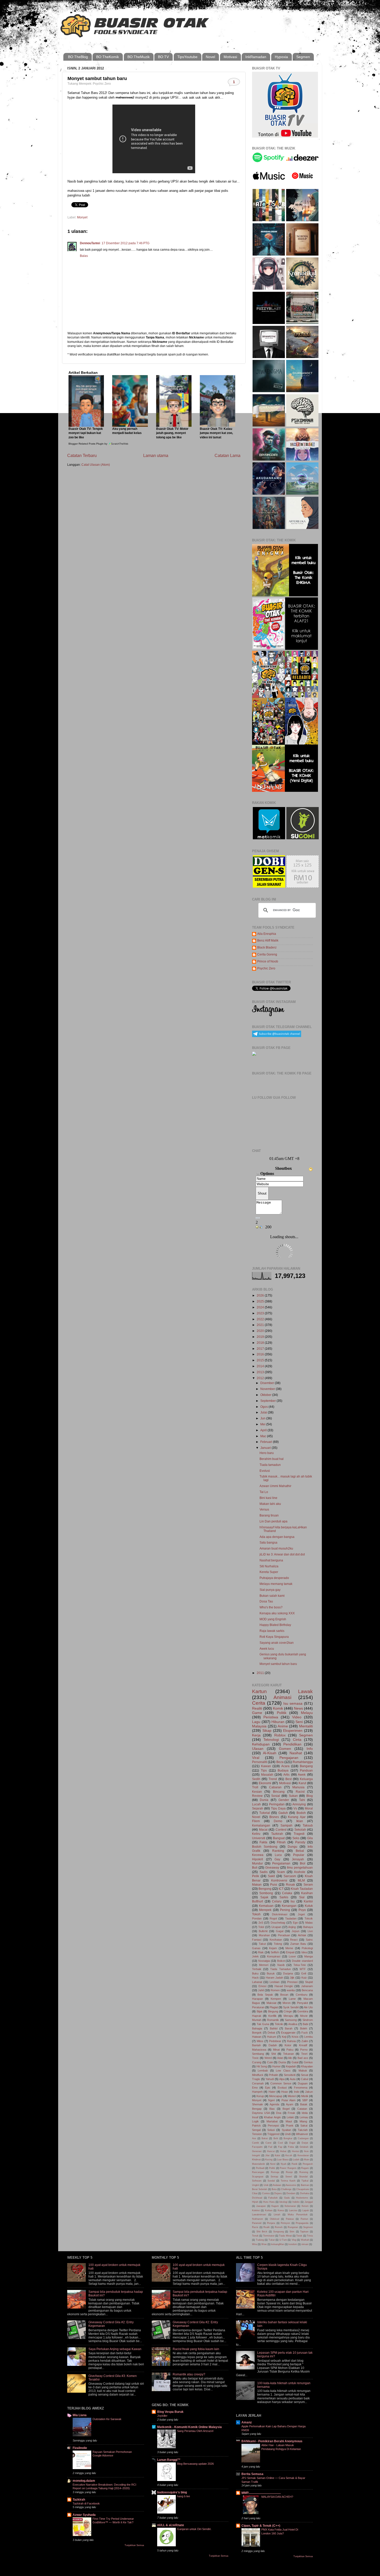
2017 (261, 1349)
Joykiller (162, 2416)
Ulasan (258, 1749)
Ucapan (276, 1927)
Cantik (256, 2143)
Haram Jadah (274, 1978)
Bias (272, 2109)
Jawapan (261, 2206)
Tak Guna (263, 2024)
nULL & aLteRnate (171, 2525)
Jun (263, 1418)
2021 (261, 1325)
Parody (300, 1842)
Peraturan (258, 2007)
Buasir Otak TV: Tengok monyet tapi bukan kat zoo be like (86, 433)
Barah (289, 2028)
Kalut (278, 2155)
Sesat (305, 2075)
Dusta (282, 2062)
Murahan (264, 1935)
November (268, 1389)
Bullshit (263, 1931)
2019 (261, 1337)
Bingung (273, 2011)
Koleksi (256, 2210)
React (294, 1940)
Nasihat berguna (271, 1560)
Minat (276, 2050)
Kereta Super (269, 1572)
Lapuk (306, 2210)
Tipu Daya (278, 1808)
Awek (302, 1775)
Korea (281, 2210)
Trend (273, 1779)
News (298, 1708)
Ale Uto (308, 2007)
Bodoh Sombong (265, 1847)
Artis (286, 1775)
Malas (309, 1923)
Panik (295, 2164)
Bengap (257, 2109)
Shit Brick (262, 2232)
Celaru (277, 1901)
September (268, 1401)
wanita (291, 1990)
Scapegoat (258, 2177)
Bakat (265, 2138)
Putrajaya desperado (274, 1578)
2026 (261, 1295)
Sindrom (308, 2020)
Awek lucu (267, 1649)
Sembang (258, 2054)
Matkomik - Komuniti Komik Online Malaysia (189, 2427)
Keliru (256, 1834)
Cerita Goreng (267, 954)
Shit (273, 2054)
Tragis (256, 2079)
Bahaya (308, 1927)
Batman (305, 2185)
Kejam (273, 1948)
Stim (292, 2232)
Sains (309, 1940)
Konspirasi (274, 1956)
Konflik (272, 2016)
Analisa (293, 2024)
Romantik (273, 2020)
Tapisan (304, 2232)
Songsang (279, 2232)
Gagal (280, 1931)
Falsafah (273, 2198)
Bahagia (257, 2028)
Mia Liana (80, 2415)
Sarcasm (290, 1876)
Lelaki (290, 2117)
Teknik (279, 2024)
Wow (264, 2244)
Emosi (262, 1986)
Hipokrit (257, 1859)
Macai (263, 1830)
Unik (266, 2185)
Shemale (257, 2104)
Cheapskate (303, 2189)
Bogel (286, 2109)
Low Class (283, 2071)
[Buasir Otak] (254, 1054)
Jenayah (298, 1859)
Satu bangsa (268, 1542)
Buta (274, 2189)
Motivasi (230, 57)
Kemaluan (266, 1906)
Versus (264, 1509)
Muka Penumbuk (298, 2215)
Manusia (298, 1787)
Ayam (290, 2104)
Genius (308, 2062)
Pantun (304, 2219)
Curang (257, 2062)
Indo (297, 2092)
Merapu (288, 2016)
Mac (264, 1436)
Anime (283, 1726)
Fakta (263, 1842)
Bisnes (274, 1817)
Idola (305, 2113)
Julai (264, 1412)
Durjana (288, 1973)
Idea (304, 1952)
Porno (304, 2050)
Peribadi (260, 2168)
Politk (272, 2168)
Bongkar (288, 2138)
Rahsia (291, 2041)
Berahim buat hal (272, 1459)
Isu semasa (293, 1703)
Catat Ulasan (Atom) (96, 465)
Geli (304, 1973)
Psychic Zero (266, 968)
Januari (266, 1448)
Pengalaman (281, 1863)
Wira (254, 2244)
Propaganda (302, 2223)
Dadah (273, 2045)
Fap (280, 2147)
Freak (291, 2113)
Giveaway (272, 1867)
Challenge (286, 2189)
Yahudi (270, 2079)
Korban (269, 2210)
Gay (277, 1859)
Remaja (275, 2172)
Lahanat (257, 1982)
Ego (295, 1923)
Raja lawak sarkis (272, 1631)
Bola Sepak (265, 1995)
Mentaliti (306, 1726)
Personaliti (260, 1762)
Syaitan (286, 2130)
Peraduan (284, 1935)
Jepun (295, 1931)
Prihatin (273, 2075)
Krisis (295, 2037)
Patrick (256, 2125)
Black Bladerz (267, 947)
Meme (289, 1948)
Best (288, 1779)
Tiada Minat (285, 2236)
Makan (257, 1884)
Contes (266, 2193)
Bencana (307, 1990)
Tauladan (291, 1918)
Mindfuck (258, 2075)
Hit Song (262, 2066)
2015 (261, 1360)
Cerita (259, 1703)
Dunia (264, 1800)
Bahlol (274, 2028)
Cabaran (275, 1787)
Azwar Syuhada (84, 2515)
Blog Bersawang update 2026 (195, 2464)
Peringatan (277, 1804)
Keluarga (306, 1779)
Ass (254, 2138)
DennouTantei (90, 243)
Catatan (302, 2109)
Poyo (302, 1910)
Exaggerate (288, 2033)
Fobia (291, 2147)
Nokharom (258, 2219)
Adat (280, 2058)
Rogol (273, 1918)
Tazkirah (277, 1834)
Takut (262, 1944)
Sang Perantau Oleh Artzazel (195, 2431)
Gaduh (283, 1813)
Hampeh (257, 2092)
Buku (255, 1973)
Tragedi (299, 1834)
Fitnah (281, 1842)
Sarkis (284, 1897)
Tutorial (265, 1813)
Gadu (287, 2198)
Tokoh (256, 1914)
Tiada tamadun (270, 1465)
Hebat (283, 2151)
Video (297, 1717)
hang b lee (184, 2496)
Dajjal (292, 2143)
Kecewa (258, 1855)
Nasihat (296, 1753)
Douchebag (278, 1923)
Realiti (257, 1708)
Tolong (278, 1944)
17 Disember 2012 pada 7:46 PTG (126, 243)
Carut (268, 2143)
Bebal (300, 1851)
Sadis (264, 1872)
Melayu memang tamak (276, 1584)
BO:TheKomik (108, 57)
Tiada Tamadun (280, 1969)
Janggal (309, 2202)
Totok (299, 2236)
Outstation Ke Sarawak (107, 2419)
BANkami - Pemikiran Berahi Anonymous (272, 2441)
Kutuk (309, 1906)
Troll (255, 1787)
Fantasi (257, 1940)
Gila (310, 1838)
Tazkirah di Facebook (86, 2503)
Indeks (296, 2202)
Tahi (302, 1800)
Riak (261, 1952)
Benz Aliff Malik (268, 940)
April (264, 1430)
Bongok (257, 2033)
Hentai (295, 2151)
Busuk (271, 1973)
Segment (308, 2227)
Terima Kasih (288, 2181)
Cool (280, 2143)
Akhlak (302, 1935)
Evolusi (265, 1471)
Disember (268, 1383)
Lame (292, 1999)
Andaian (277, 2185)
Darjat (305, 2143)
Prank (290, 2125)
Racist (300, 1792)
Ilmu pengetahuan (300, 1867)
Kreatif (303, 2045)
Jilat (267, 2155)
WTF (303, 1969)
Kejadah (291, 2066)
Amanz (247, 2422)
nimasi (305, 2244)
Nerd (273, 2164)
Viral (256, 1758)
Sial (302, 1897)
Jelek (255, 1956)
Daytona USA (261, 2113)
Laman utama (156, 455)
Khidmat (256, 2160)
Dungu (292, 1847)
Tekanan (288, 2054)
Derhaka (305, 2193)
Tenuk (255, 2236)
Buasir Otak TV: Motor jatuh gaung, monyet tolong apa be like (172, 433)
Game (257, 1713)
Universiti (259, 1838)
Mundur (257, 1863)
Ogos (264, 1407)
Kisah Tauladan (302, 1889)
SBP (305, 2100)
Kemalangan (261, 1825)
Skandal (303, 2177)
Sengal (256, 2130)
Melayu (307, 1713)
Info (310, 1749)
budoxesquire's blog (172, 2492)
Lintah (277, 2215)
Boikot (281, 1961)
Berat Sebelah (260, 2189)
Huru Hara (269, 2202)
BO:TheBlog (78, 57)
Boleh (304, 2028)
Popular (299, 1855)
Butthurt (257, 1901)
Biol (303, 1863)
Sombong (266, 1893)
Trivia (310, 2236)
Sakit (271, 1876)
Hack (255, 1978)
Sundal (271, 2181)
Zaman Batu (298, 1944)
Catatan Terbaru (82, 455)
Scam (281, 1872)
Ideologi (283, 2202)
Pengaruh (308, 2164)
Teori (304, 2054)
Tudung (260, 2240)
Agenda (274, 2104)
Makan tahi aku (270, 1504)
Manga (309, 1956)
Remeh (279, 2227)
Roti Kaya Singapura (274, 1637)
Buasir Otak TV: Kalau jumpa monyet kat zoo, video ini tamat (216, 433)
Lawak (305, 1691)
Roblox (280, 1735)
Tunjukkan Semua (134, 2545)
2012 (261, 1378)
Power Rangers (288, 2168)
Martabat (272, 2121)
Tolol (261, 1927)
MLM (301, 1880)
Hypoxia (281, 57)
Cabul (305, 2079)
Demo (278, 1821)
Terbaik (257, 1969)
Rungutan (293, 2227)
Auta (293, 2079)
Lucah (256, 1804)
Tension (257, 2134)
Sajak (264, 1897)
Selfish (275, 1952)
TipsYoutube (187, 57)
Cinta (297, 1740)
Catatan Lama (227, 455)
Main (307, 2160)
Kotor (288, 2045)
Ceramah (258, 2083)
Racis (255, 2227)
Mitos (260, 2041)
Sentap (274, 2177)
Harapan (257, 1999)
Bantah (256, 2045)
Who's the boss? (271, 1607)
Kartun (259, 1691)
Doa (279, 2113)
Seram (308, 1884)
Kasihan (307, 1893)
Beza (280, 1762)
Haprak (257, 2016)
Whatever (302, 2134)
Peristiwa (271, 1717)
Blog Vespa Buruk (170, 2412)
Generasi (257, 2151)
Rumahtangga (303, 1762)
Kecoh (289, 2155)
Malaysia (259, 1726)
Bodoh (301, 1813)
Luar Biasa (283, 2160)
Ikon (306, 2151)
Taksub (308, 1825)
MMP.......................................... (261, 2493)
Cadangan (303, 2138)
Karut (302, 1783)
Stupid (309, 1982)
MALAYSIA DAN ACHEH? (277, 2497)
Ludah (296, 2160)
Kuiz (304, 1978)
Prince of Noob (268, 961)
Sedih (256, 1779)
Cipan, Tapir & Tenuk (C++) (261, 2526)
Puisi (274, 1884)
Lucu (278, 1855)
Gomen (285, 1749)
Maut (289, 2121)
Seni (299, 1722)
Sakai (304, 2125)
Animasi (282, 1697)
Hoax (285, 2092)
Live (310, 1931)
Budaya (283, 1770)
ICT (281, 1889)
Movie (304, 2016)
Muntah (257, 2020)
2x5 (261, 1923)
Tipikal (305, 2181)
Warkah (305, 2240)
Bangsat (279, 1838)
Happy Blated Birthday (275, 1625)
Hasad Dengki (284, 1986)
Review (257, 1796)
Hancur (271, 2151)
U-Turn (283, 2240)
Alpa (282, 2079)
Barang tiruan (269, 1515)
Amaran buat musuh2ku (276, 1548)
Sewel (289, 2177)
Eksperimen (293, 1730)
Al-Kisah (270, 1753)
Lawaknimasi (259, 2215)
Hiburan (278, 1722)
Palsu (290, 2050)
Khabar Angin (272, 2117)
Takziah (303, 2130)
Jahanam (307, 1986)
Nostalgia (264, 1961)
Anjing (292, 1927)
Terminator (269, 2236)
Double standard (302, 1961)
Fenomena (301, 2088)
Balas (84, 256)
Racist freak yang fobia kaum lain (196, 2349)
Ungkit (256, 2185)
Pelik (256, 1876)
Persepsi (273, 2125)
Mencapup (276, 2096)
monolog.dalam (84, 2481)
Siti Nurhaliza (269, 1566)
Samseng (291, 2020)
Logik (255, 2121)
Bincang (279, 1792)
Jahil (261, 1990)
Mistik (305, 2096)
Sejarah (258, 1808)
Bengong (265, 1889)
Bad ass (303, 2058)
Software (257, 2181)
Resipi (289, 2172)
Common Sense (281, 2083)
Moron (287, 2003)
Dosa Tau (266, 1601)
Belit (276, 2138)
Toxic (255, 2058)
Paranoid (257, 2223)
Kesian (257, 1792)
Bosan (284, 1995)
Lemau (304, 2117)
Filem (256, 1821)
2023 (261, 1313)
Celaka (287, 1893)
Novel (210, 57)
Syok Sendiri (291, 2007)
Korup (260, 2096)
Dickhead (257, 2198)
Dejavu (278, 2193)
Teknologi (271, 1740)
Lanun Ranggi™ (169, 2460)
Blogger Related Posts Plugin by (88, 444)
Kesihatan (276, 1940)
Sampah (286, 1825)
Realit (267, 2227)
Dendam (291, 2193)
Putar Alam (289, 2100)
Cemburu (302, 1995)
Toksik (309, 1918)
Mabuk (303, 2071)
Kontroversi (279, 1880)
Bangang (306, 1766)
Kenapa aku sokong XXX (277, 1613)
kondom (293, 2244)
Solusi (271, 2130)
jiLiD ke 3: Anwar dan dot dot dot (282, 1554)
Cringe (288, 2011)
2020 (261, 1331)
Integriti (256, 2155)
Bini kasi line (268, 1498)
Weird (268, 2058)
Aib (290, 2058)
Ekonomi (265, 1783)
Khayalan (307, 2066)
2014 (261, 1366)
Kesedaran (303, 2155)
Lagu (256, 1722)
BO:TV (163, 57)
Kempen (276, 1999)
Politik (282, 1713)
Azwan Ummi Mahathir (275, 1486)
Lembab (263, 2071)
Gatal (295, 2062)
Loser (292, 1956)
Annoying (299, 1804)
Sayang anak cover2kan (277, 1643)
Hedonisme (302, 2198)
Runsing (304, 2172)
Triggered (273, 2134)
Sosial (276, 1796)
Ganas (256, 1948)
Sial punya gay (270, 1590)
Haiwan (257, 2037)
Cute (270, 2062)
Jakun (309, 2092)
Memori (264, 1965)
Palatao (290, 2219)
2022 (261, 1319)
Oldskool (275, 2219)
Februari (267, 1442)
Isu (293, 1901)
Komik (278, 1708)
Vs (295, 1808)
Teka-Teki (300, 1965)
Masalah (267, 1775)
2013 (261, 1372)
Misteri (292, 2096)
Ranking (278, 1851)
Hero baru (267, 1453)
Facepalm (257, 2147)
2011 (261, 1673)
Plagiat (274, 2007)
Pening (285, 1910)
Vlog (294, 2240)
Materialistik (259, 2164)
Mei (263, 1424)
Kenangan (289, 1906)
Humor (276, 2066)
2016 (261, 1354)
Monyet (82, 217)
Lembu (309, 2037)
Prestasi (292, 1982)
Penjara (271, 2223)
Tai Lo (264, 1492)
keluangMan (278, 2244)
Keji (284, 2037)
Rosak (290, 1884)
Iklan (300, 1821)
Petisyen (285, 2223)
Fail (270, 2147)
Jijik (292, 1978)
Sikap (267, 1730)
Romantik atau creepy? (189, 2374)
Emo (255, 2088)
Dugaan (303, 2083)
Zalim (305, 2041)
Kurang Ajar (297, 1817)
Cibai (255, 2193)
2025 (261, 1301)
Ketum (305, 2206)
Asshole (300, 1872)
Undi (288, 2134)
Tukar (272, 2240)
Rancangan (258, 2172)
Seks (296, 1838)
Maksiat (271, 2003)
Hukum (272, 2037)
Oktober (266, 1395)
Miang (303, 2121)
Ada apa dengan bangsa (277, 1537)
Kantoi (308, 1901)
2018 (261, 1343)
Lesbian (275, 1982)
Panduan (306, 1770)
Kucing (269, 2160)
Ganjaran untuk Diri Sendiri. (194, 2529)
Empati (290, 1952)
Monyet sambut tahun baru (278, 1664)
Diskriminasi (280, 1914)
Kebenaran (290, 2206)
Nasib (281, 1965)
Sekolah (300, 1830)
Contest (281, 1830)
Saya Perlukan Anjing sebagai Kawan (115, 2349)
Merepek (265, 1910)
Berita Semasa (252, 2474)
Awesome (291, 2185)
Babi (305, 2024)
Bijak (260, 2011)
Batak (304, 2104)
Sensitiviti (290, 2075)
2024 (261, 1307)
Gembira (303, 2011)
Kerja (256, 1735)
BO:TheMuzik (139, 57)
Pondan (257, 1918)
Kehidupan (261, 1744)
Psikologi (307, 1948)
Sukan (293, 1796)
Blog (310, 1796)
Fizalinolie (80, 2448)
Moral (309, 1808)
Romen (275, 1990)
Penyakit (302, 2003)
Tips (264, 1770)
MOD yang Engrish (273, 1619)
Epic (268, 2088)
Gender (284, 1800)
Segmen (303, 57)
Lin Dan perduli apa (273, 1521)
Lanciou (293, 2210)
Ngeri (271, 2100)
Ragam (305, 2168)
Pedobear (275, 2041)
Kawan (266, 1766)
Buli (255, 1867)
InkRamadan (256, 57)
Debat (271, 2033)
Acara (285, 1766)
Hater (272, 2092)
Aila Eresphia (267, 934)
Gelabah (304, 2147)
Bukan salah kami (272, 1596)
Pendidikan (292, 1744)
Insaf (255, 2117)
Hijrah (255, 2202)
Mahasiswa (259, 2050)
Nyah (284, 2164)
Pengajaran (289, 1758)
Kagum (275, 2206)
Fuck (305, 2033)
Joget (301, 1914)
